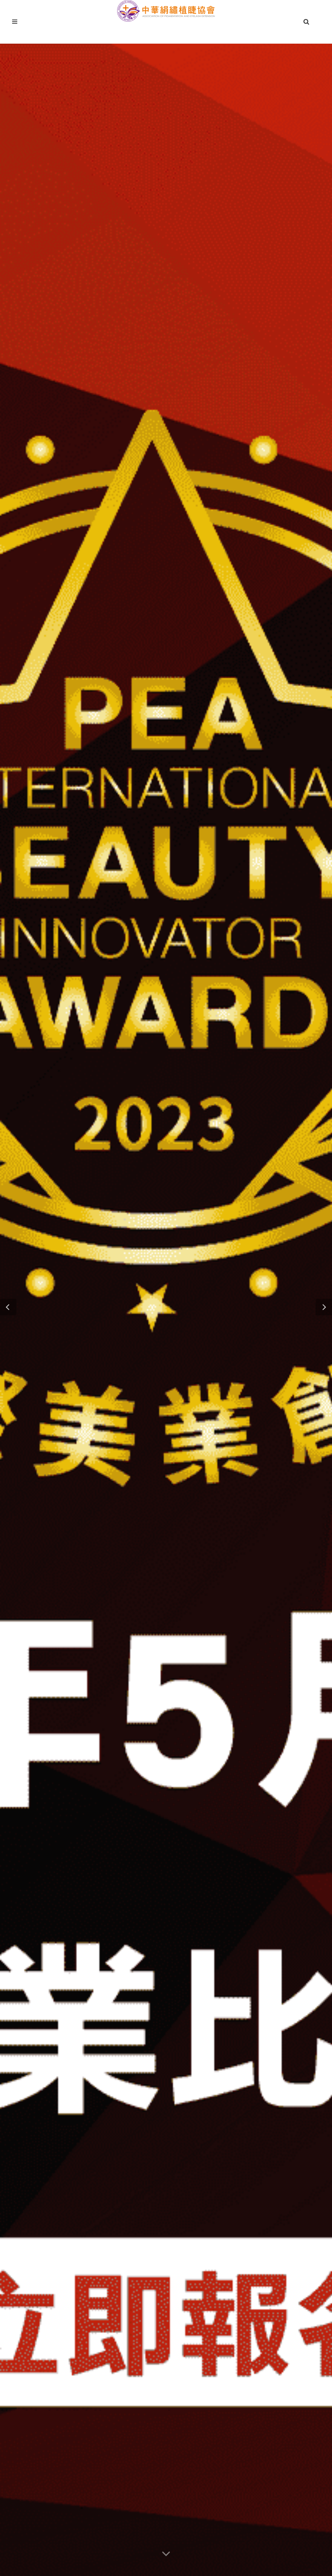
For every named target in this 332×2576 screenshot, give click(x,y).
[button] (8, 1307)
